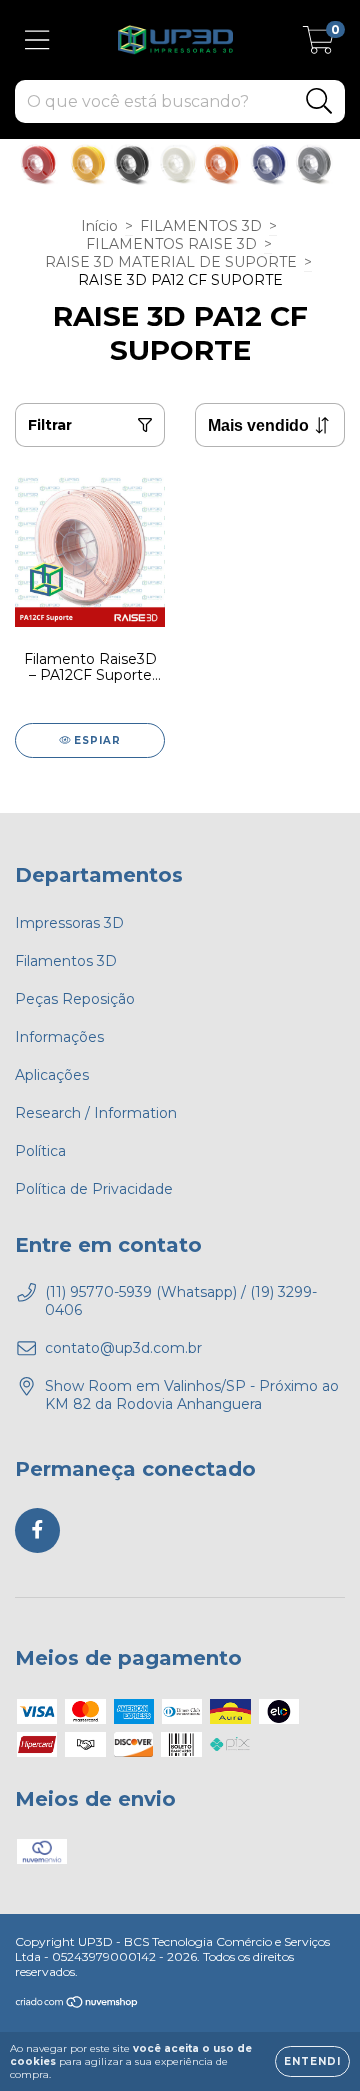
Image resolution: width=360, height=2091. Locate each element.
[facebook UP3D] (37, 1530)
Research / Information (96, 1113)
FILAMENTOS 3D (201, 226)
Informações (59, 1037)
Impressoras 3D (69, 923)
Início (99, 226)
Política (40, 1151)
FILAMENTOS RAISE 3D (171, 244)
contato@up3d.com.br (123, 1348)
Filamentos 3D (66, 961)
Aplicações (52, 1075)
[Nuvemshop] (77, 2004)
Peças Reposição (75, 999)
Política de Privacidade (94, 1189)
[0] (318, 45)
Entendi (312, 2061)
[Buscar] (319, 101)
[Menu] (37, 40)
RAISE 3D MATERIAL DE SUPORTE (171, 262)
